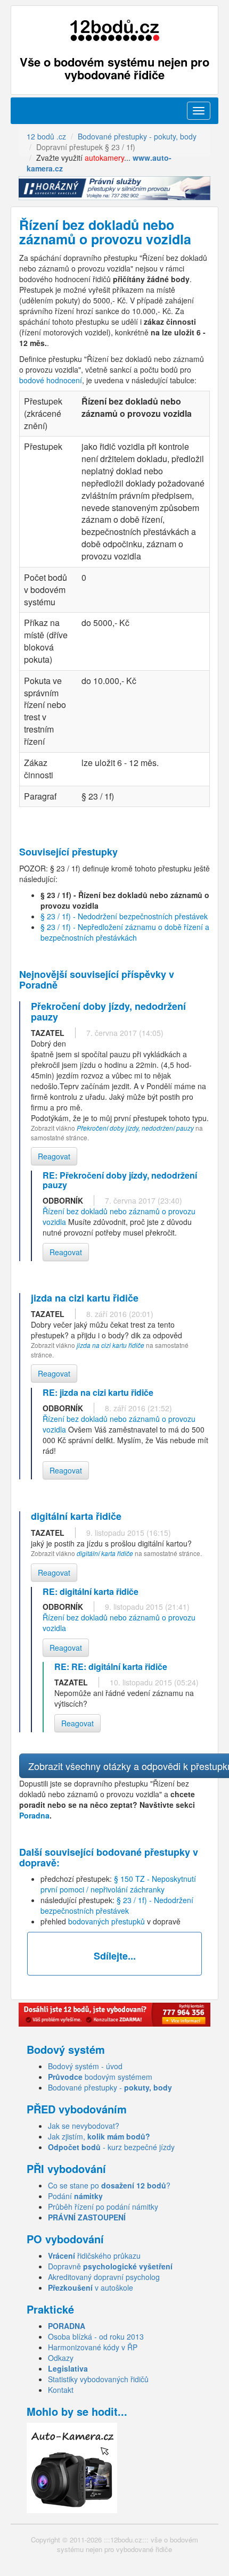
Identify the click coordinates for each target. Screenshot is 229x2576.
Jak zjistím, (99, 2136)
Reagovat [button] (54, 1156)
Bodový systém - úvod (85, 2066)
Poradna (34, 1815)
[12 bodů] (114, 31)
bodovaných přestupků (107, 1921)
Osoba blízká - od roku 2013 (96, 2336)
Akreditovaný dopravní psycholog (104, 2277)
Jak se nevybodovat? (84, 2126)
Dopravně (110, 2266)
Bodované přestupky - (110, 2087)
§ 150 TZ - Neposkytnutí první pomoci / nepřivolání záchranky (118, 1884)
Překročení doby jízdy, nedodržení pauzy (135, 1128)
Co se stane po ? (109, 2185)
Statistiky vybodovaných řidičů (98, 2379)
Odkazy (61, 2358)
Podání (75, 2196)
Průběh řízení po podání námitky (103, 2207)
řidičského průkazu (94, 2256)
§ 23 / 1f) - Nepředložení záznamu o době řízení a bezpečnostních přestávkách (125, 932)
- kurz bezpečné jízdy (111, 2147)
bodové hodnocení (51, 380)
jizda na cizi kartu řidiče (111, 1345)
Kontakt (61, 2390)
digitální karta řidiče (105, 1553)
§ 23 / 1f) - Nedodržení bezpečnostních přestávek (124, 916)
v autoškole (91, 2287)
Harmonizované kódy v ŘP (93, 2347)
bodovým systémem (100, 2077)
